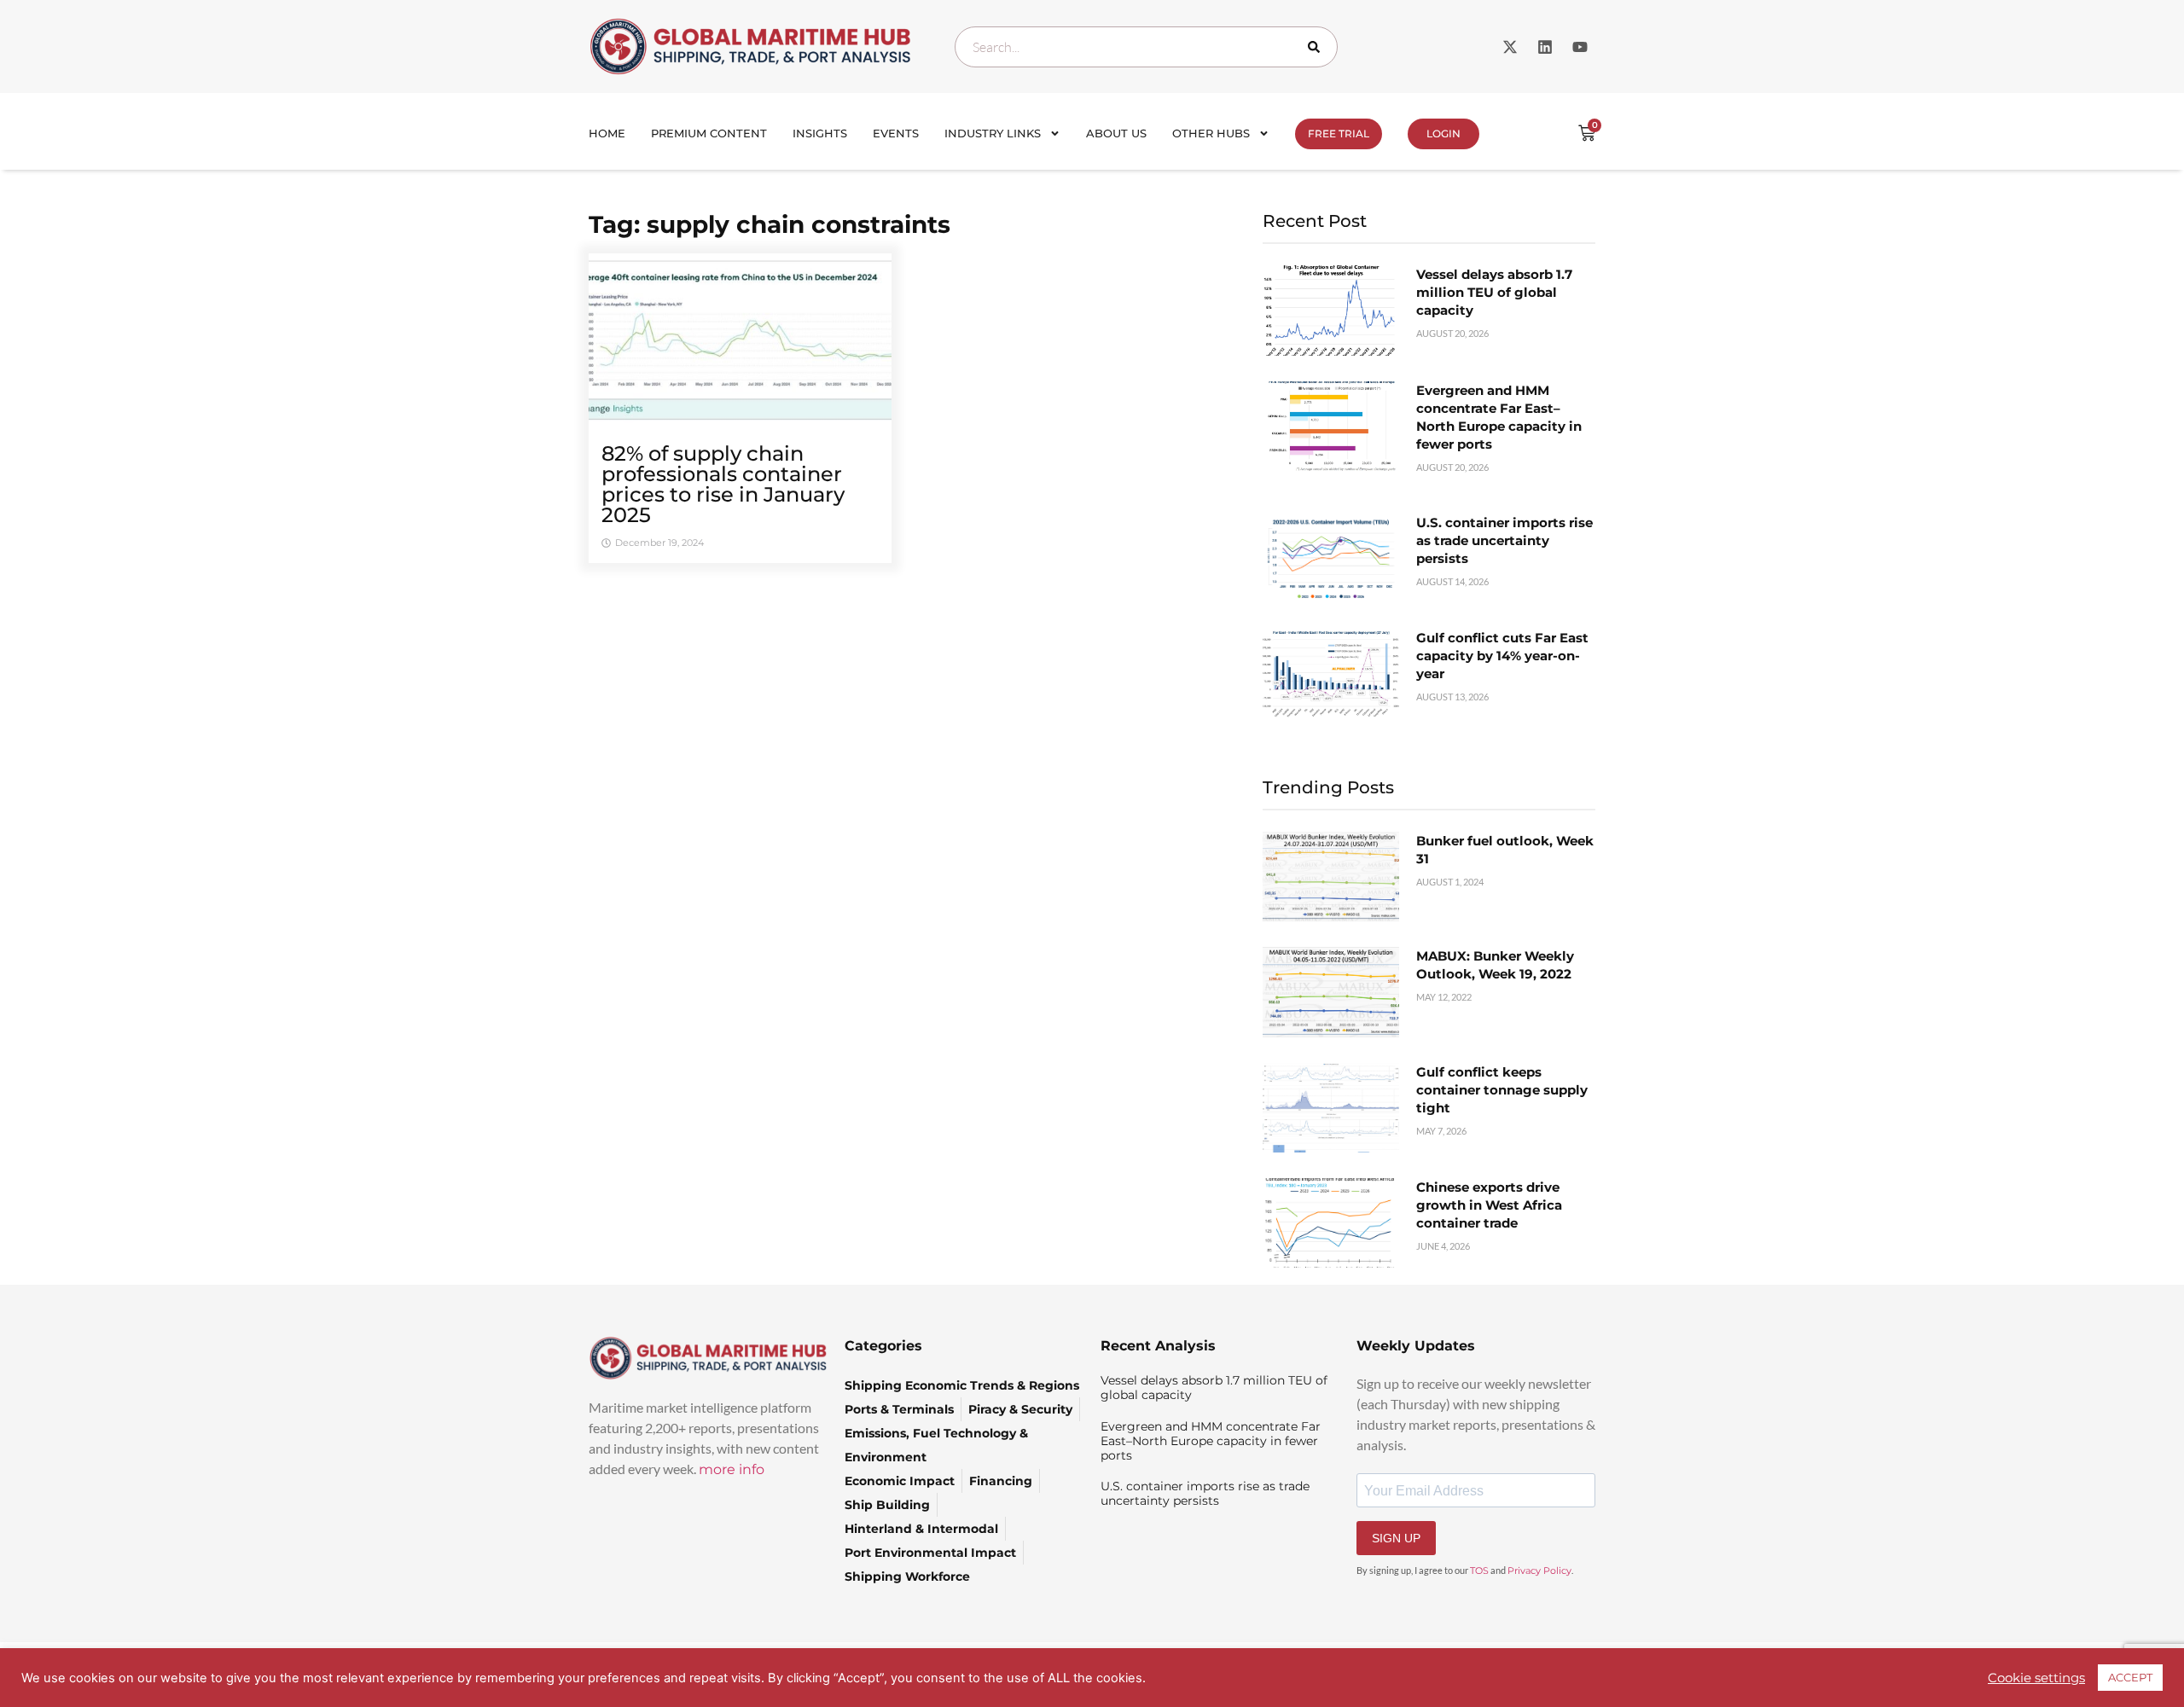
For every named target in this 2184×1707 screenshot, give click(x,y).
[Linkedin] (1545, 47)
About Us (1116, 133)
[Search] (1317, 47)
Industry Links (993, 133)
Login (1443, 134)
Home (607, 133)
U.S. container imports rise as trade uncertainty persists (1504, 540)
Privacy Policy (1539, 1571)
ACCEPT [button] (2130, 1677)
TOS (1479, 1571)
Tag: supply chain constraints (770, 224)
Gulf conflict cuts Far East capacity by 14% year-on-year (1502, 656)
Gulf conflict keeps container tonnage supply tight (1502, 1090)
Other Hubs (1211, 133)
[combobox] (1146, 47)
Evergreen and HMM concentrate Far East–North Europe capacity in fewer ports (1211, 1441)
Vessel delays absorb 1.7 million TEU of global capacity (1494, 292)
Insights (820, 133)
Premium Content (709, 133)
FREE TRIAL (1339, 134)
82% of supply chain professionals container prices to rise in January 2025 (723, 484)
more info (732, 1469)
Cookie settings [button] (2036, 1678)
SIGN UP (1396, 1538)
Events (896, 133)
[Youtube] (1580, 47)
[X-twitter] (1510, 47)
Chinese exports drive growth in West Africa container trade (1489, 1205)
